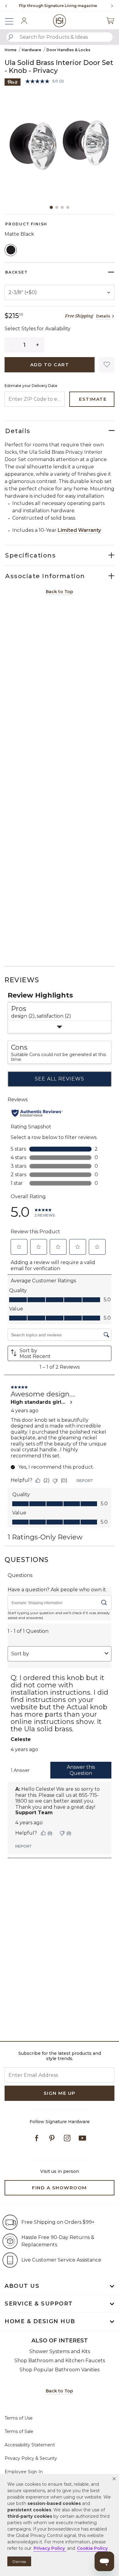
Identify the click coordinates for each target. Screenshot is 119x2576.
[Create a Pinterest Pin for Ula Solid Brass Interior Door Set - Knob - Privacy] (13, 82)
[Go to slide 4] (68, 207)
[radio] (11, 250)
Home (11, 50)
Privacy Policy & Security (31, 2458)
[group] (58, 6)
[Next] (110, 6)
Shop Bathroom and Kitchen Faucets (60, 2361)
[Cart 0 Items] (110, 21)
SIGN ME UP (60, 2093)
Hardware (31, 50)
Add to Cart (50, 365)
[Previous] (6, 6)
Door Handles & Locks (68, 50)
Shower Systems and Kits (60, 2351)
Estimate (93, 399)
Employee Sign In (24, 2472)
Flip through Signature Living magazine (58, 6)
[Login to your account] (24, 21)
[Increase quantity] (38, 345)
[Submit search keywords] (11, 37)
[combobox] (60, 37)
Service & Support (39, 2304)
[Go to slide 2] (57, 207)
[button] (114, 2479)
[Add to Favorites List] (107, 365)
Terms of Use (19, 2418)
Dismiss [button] (19, 2562)
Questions (27, 1560)
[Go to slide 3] (62, 207)
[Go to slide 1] (51, 207)
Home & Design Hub (40, 2321)
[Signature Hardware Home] (60, 21)
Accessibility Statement (30, 2445)
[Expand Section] (60, 1027)
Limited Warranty (79, 530)
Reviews (22, 980)
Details (103, 316)
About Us (22, 2286)
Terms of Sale (19, 2431)
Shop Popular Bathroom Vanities (60, 2370)
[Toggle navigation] (12, 21)
